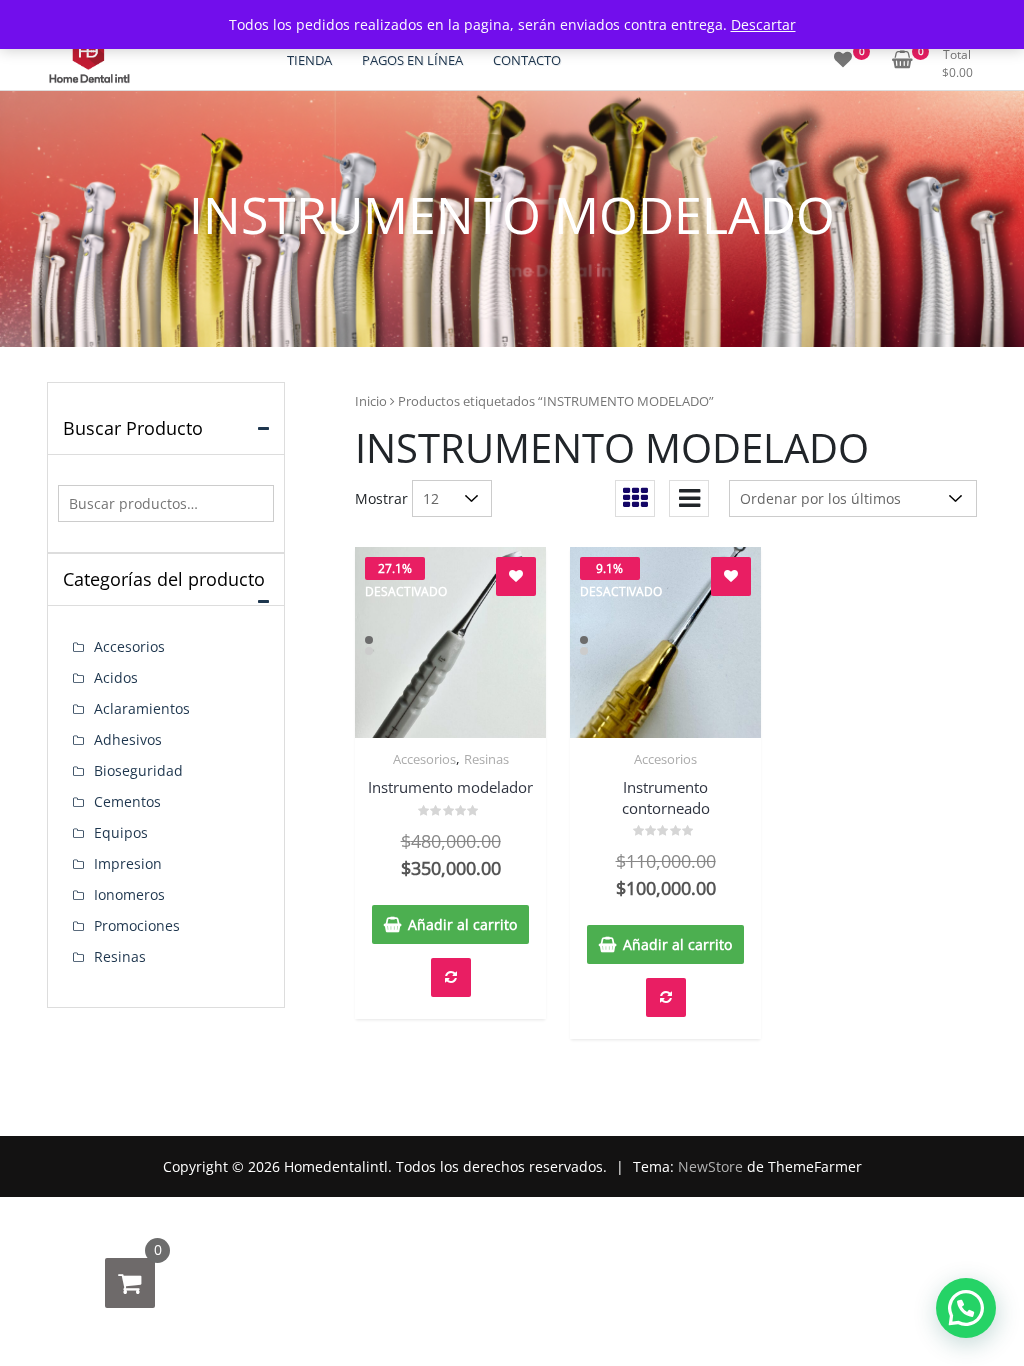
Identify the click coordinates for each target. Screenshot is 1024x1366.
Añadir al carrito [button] (462, 924)
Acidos (116, 677)
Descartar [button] (763, 24)
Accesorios (424, 759)
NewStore (710, 1166)
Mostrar (381, 498)
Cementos (127, 801)
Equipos (121, 832)
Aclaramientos (142, 708)
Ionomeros (129, 894)
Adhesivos (128, 739)
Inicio (371, 401)
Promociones (137, 925)
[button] (966, 1308)
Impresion (128, 863)
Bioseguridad (138, 770)
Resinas (486, 759)
